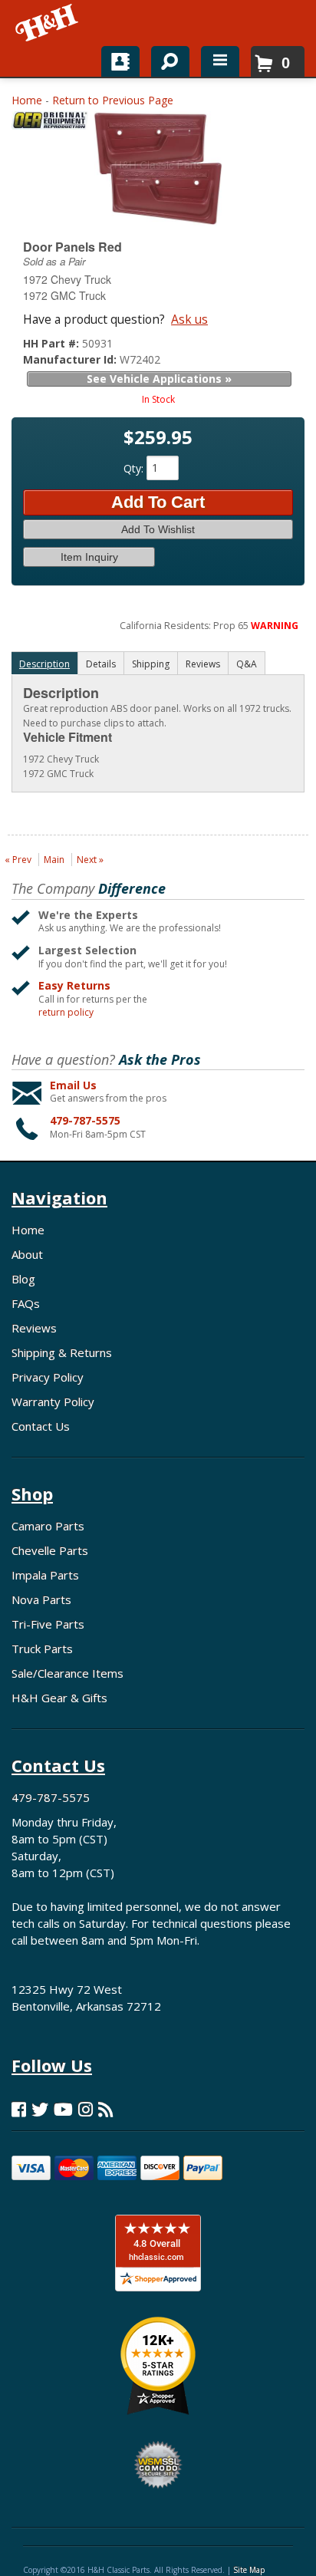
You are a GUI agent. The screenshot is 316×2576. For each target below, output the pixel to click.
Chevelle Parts (50, 1550)
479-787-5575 (85, 1120)
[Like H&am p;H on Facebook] (19, 2109)
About (27, 1254)
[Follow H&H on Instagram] (86, 2109)
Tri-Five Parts (48, 1624)
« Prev (18, 860)
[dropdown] (220, 61)
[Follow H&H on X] (40, 2109)
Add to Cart (158, 502)
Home (27, 100)
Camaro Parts (48, 1526)
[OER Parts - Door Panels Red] (50, 124)
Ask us (189, 319)
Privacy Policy (48, 1377)
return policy (66, 1013)
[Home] (48, 23)
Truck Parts (42, 1649)
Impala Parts (45, 1575)
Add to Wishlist (158, 529)
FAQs (26, 1303)
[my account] (120, 61)
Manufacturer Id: (71, 359)
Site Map (249, 2570)
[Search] (165, 58)
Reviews (34, 1328)
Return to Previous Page (113, 100)
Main (54, 860)
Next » (90, 860)
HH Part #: (53, 343)
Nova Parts (41, 1599)
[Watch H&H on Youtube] (63, 2109)
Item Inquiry (89, 557)
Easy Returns (74, 985)
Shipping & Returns (62, 1352)
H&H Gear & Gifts (59, 1698)
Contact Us (41, 1426)
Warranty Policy (53, 1402)
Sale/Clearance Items (67, 1673)
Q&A (247, 664)
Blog (23, 1279)
